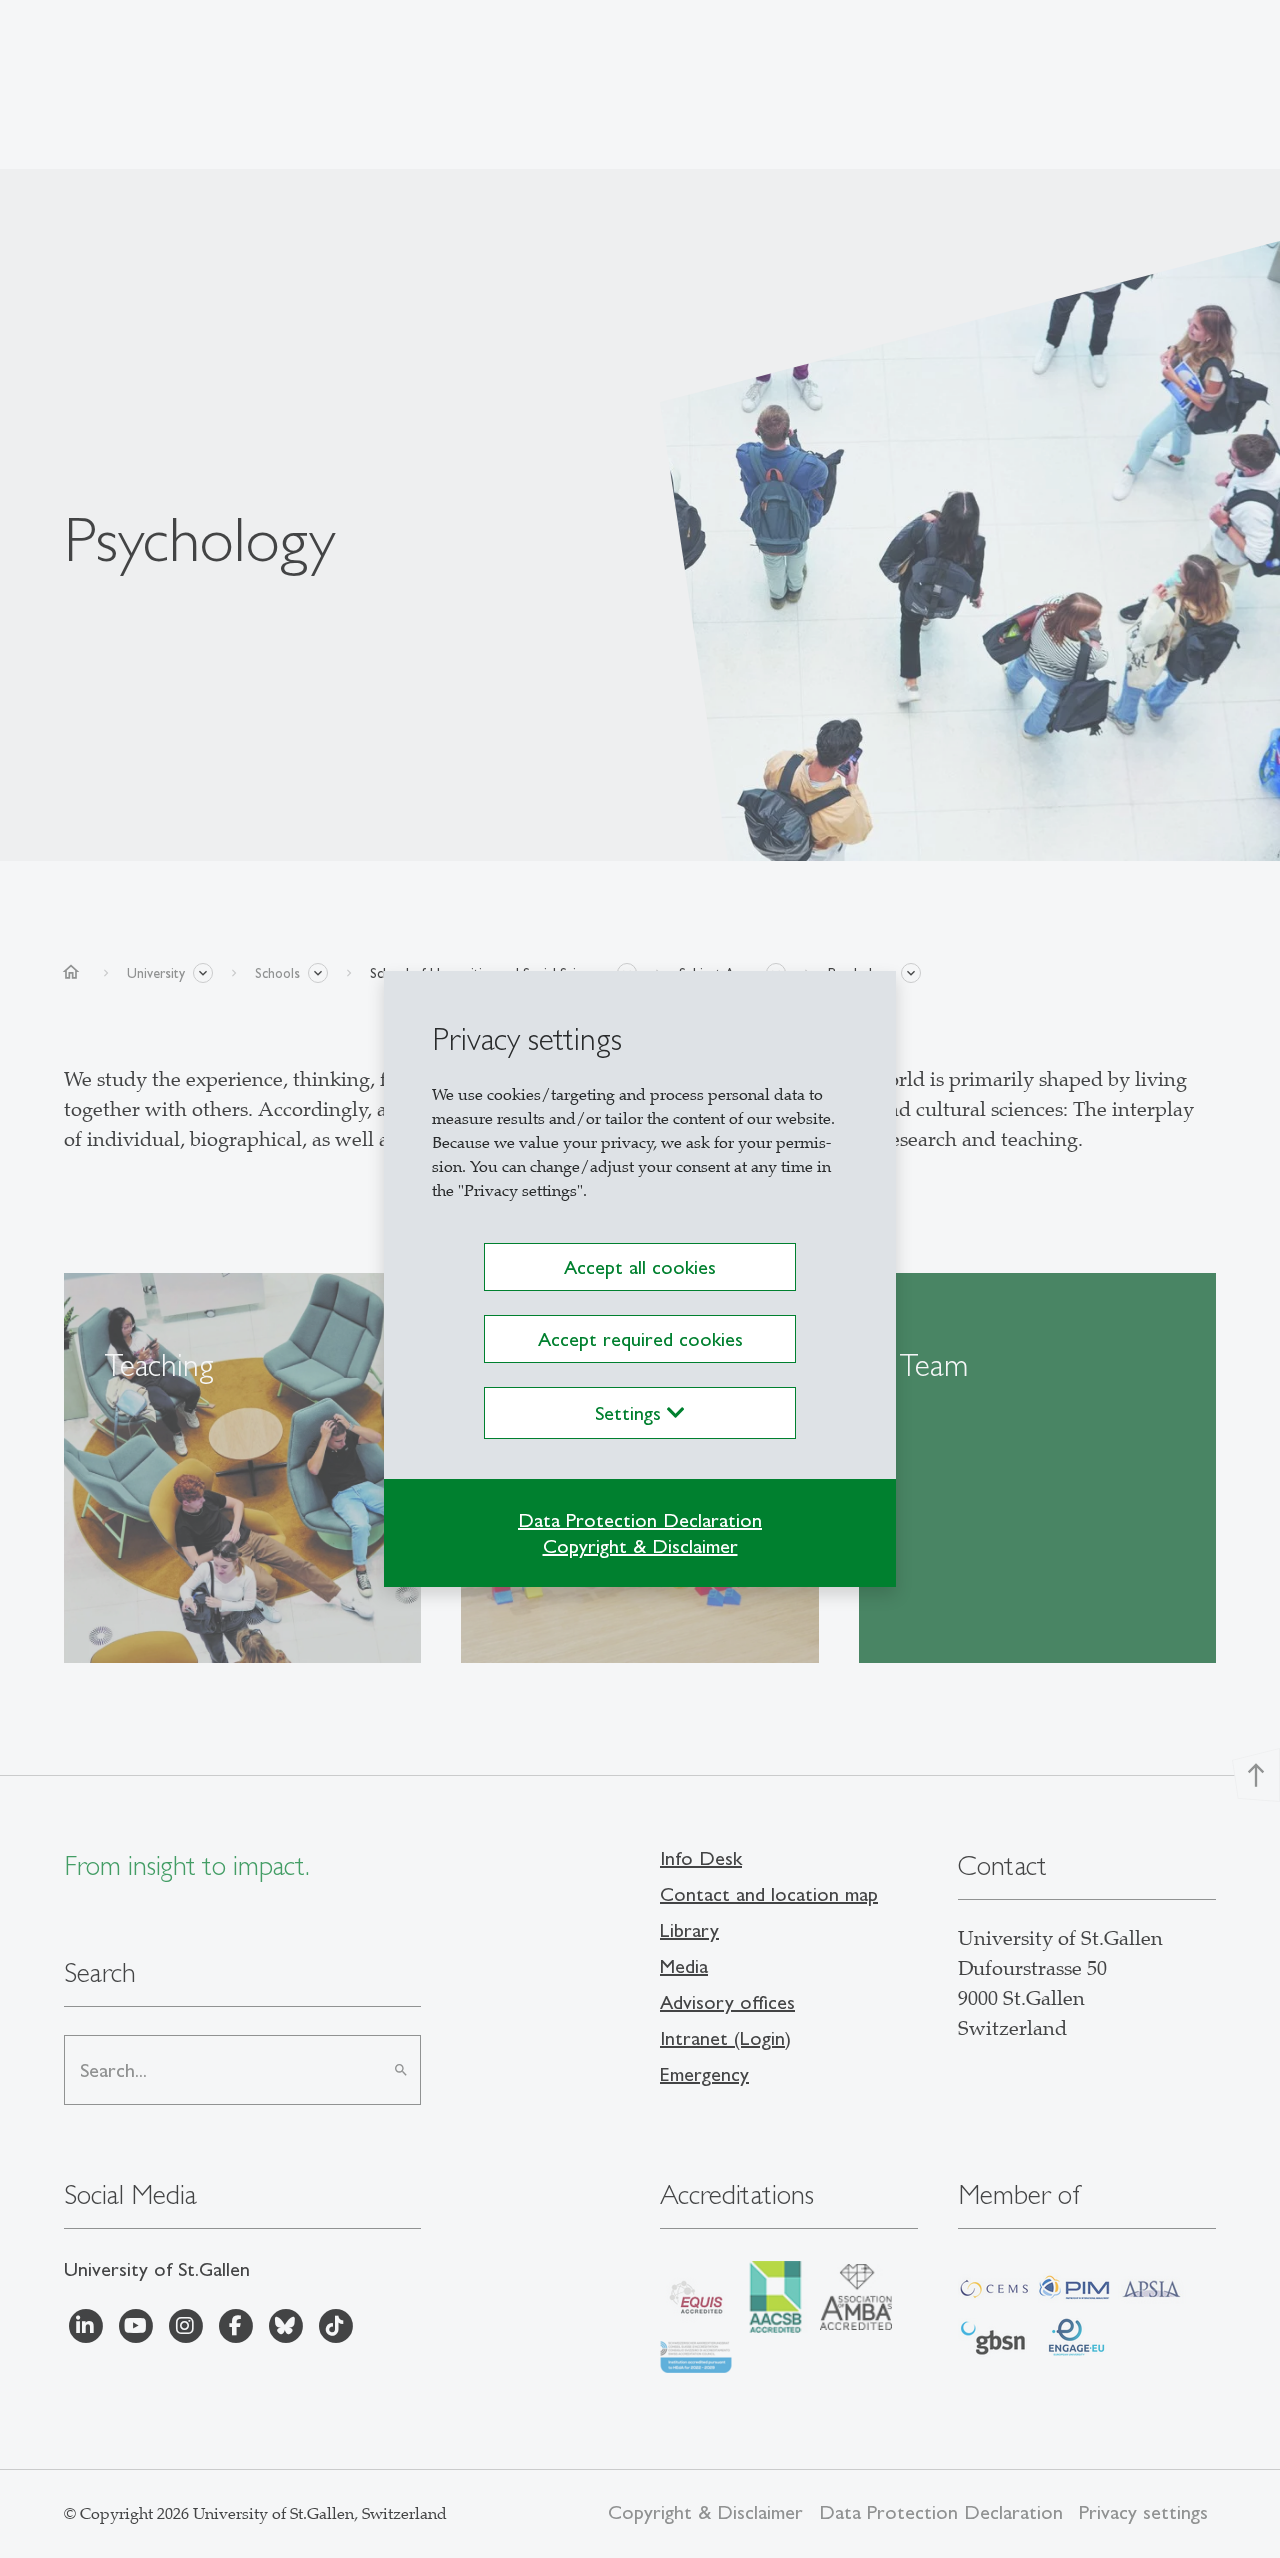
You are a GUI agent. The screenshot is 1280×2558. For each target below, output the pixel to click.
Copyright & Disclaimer (640, 1546)
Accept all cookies (640, 1267)
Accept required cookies (640, 1339)
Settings (631, 1413)
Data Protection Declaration (640, 1520)
